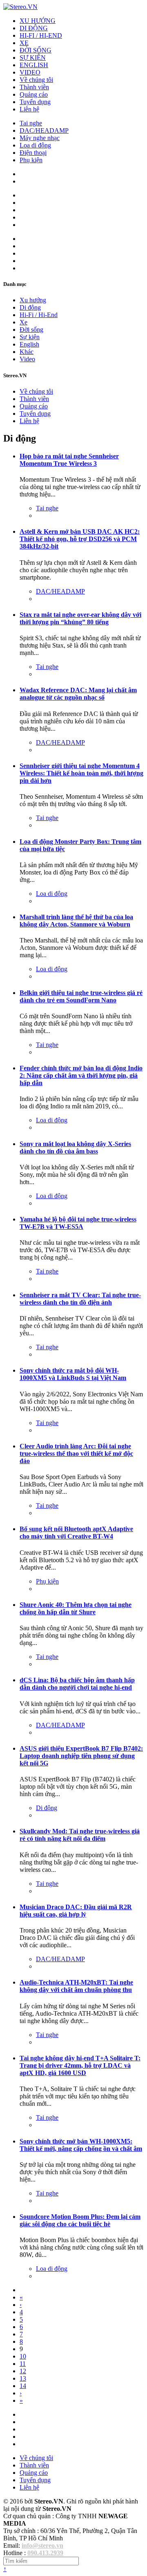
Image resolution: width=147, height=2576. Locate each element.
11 (23, 2364)
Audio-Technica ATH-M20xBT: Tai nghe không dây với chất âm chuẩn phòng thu (76, 1986)
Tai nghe (31, 123)
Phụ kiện (31, 160)
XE (24, 43)
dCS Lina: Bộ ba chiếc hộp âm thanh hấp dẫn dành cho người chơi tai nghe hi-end (77, 1684)
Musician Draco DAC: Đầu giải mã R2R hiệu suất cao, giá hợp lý (76, 1911)
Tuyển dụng (35, 102)
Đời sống (31, 330)
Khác (27, 352)
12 (23, 2371)
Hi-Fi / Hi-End (39, 315)
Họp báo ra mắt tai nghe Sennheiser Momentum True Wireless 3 (69, 460)
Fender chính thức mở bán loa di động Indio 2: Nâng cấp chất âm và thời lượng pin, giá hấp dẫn (81, 1075)
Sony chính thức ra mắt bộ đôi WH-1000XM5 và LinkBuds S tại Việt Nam (73, 1374)
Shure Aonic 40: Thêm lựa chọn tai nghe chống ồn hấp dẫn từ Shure (76, 1608)
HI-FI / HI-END (41, 35)
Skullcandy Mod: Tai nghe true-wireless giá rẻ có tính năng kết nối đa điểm (80, 1835)
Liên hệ (29, 109)
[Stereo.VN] (20, 7)
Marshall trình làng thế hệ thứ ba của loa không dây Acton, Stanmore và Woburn (76, 921)
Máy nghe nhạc (40, 138)
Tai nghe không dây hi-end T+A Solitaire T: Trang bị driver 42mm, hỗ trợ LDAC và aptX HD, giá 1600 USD (80, 2065)
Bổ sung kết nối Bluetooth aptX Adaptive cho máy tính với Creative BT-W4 (76, 1533)
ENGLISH (34, 65)
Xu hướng (33, 300)
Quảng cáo (34, 94)
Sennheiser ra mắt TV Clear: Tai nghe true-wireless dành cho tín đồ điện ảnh (80, 1299)
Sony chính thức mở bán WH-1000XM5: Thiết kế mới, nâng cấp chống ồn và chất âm (81, 2145)
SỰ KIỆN (33, 58)
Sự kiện (30, 337)
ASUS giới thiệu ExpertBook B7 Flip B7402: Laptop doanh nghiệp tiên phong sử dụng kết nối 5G (81, 1756)
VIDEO (30, 72)
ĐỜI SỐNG (36, 50)
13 (23, 2378)
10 (23, 2356)
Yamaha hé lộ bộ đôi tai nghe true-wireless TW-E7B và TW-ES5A (78, 1223)
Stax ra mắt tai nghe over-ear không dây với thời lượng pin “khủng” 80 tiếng (80, 618)
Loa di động (35, 145)
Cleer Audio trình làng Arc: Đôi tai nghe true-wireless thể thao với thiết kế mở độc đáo (76, 1453)
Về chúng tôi (36, 80)
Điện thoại (33, 153)
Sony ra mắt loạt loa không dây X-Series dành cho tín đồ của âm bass (75, 1148)
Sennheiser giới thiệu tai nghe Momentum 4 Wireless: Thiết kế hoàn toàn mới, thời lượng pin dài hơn (81, 773)
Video (27, 359)
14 (23, 2386)
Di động (30, 307)
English (29, 344)
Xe (23, 322)
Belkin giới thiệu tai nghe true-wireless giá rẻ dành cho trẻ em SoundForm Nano (81, 996)
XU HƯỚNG (38, 21)
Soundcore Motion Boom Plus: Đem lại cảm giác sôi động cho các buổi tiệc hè (80, 2220)
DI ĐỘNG (34, 28)
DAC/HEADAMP (44, 130)
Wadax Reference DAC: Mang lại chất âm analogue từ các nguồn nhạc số (78, 694)
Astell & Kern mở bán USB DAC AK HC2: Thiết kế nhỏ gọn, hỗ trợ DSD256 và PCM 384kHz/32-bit (80, 539)
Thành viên (34, 87)
